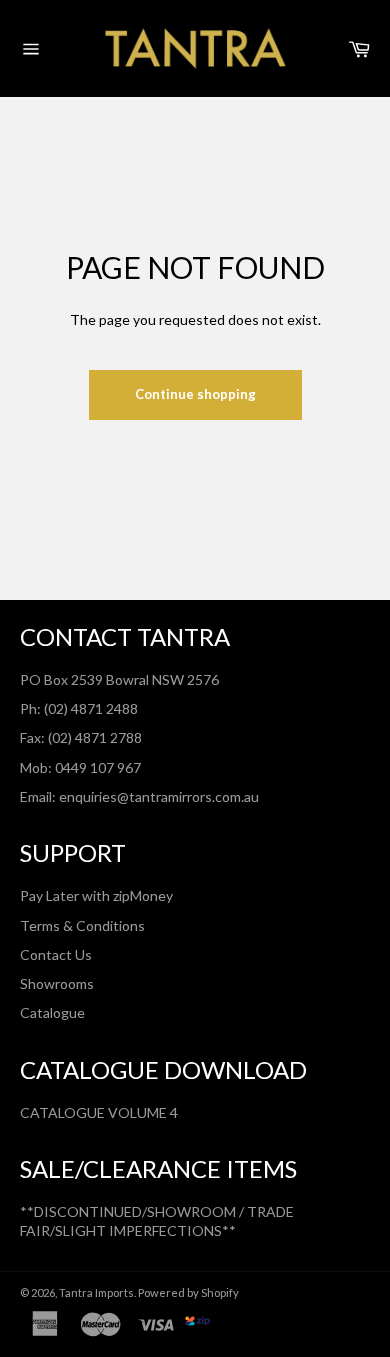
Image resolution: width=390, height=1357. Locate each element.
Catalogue (52, 1012)
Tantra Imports (96, 1292)
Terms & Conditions (82, 925)
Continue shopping (195, 394)
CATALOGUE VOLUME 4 (99, 1112)
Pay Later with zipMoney (96, 895)
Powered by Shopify (188, 1292)
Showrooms (57, 983)
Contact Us (56, 954)
